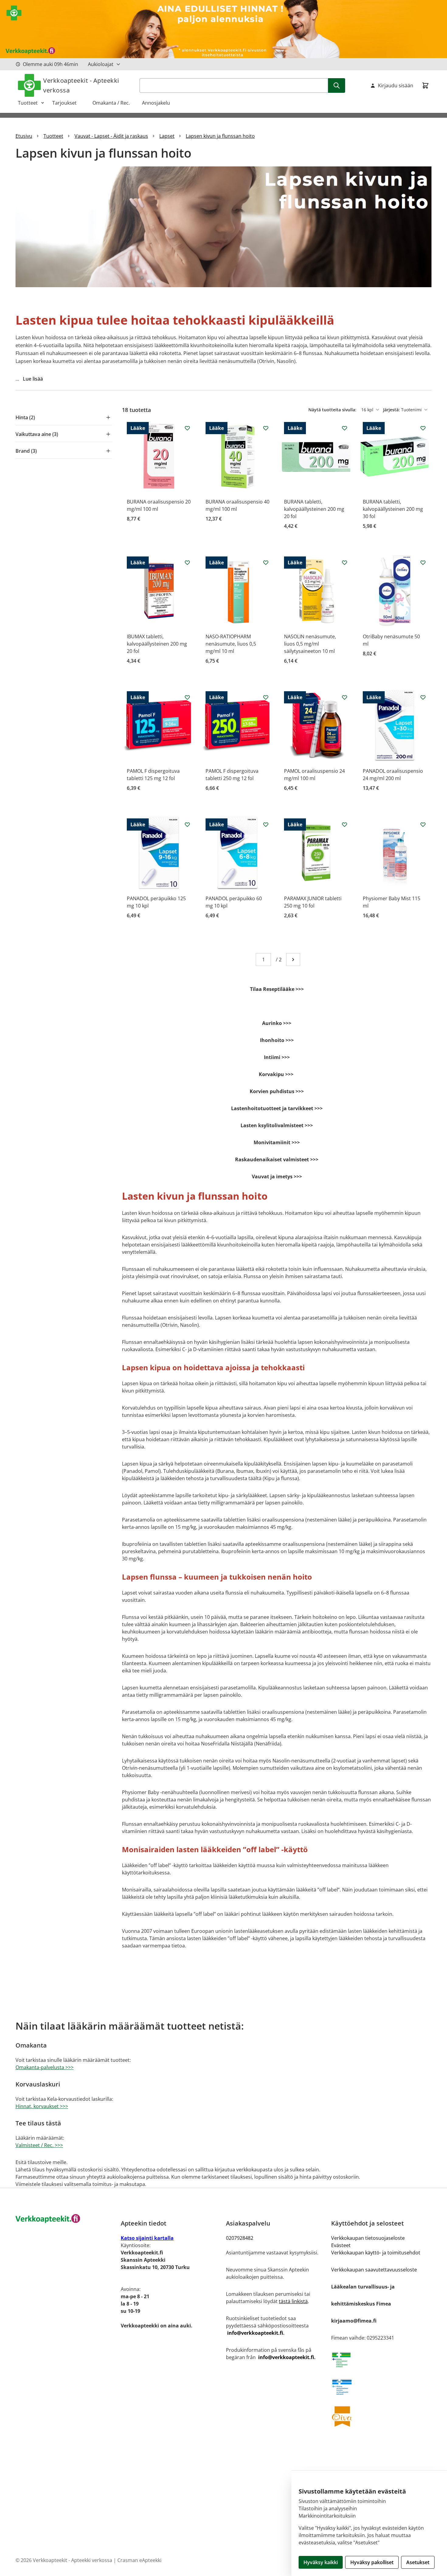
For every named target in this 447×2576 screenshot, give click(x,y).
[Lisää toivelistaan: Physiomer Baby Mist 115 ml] (423, 824)
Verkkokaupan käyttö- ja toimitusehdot (376, 2253)
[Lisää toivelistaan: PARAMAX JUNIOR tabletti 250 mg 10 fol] (345, 824)
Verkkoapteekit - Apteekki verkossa (81, 85)
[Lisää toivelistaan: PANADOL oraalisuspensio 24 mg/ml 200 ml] (423, 697)
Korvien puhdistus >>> (277, 1091)
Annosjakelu (156, 103)
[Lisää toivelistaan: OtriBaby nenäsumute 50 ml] (423, 563)
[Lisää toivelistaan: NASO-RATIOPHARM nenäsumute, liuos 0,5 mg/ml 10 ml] (266, 563)
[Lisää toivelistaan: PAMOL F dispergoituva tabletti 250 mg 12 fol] (266, 697)
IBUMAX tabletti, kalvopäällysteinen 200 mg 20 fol (157, 644)
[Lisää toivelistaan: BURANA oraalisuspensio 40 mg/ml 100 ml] (266, 428)
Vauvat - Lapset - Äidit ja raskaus (111, 136)
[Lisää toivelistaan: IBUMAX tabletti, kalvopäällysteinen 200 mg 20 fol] (187, 563)
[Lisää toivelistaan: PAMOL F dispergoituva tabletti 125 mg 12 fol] (187, 697)
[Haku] (337, 85)
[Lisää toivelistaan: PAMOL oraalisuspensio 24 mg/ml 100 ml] (345, 697)
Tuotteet (28, 103)
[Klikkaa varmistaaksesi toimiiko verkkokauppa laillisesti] (381, 2360)
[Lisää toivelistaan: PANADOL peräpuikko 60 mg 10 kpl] (266, 824)
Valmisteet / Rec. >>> (39, 2145)
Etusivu (24, 136)
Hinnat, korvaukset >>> (42, 2106)
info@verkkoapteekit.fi (255, 2333)
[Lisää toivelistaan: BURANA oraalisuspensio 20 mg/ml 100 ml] (187, 428)
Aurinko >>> (277, 1023)
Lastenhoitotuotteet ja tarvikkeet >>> (277, 1108)
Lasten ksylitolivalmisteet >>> (277, 1125)
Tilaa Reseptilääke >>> (277, 989)
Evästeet (341, 2245)
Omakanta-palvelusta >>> (45, 2067)
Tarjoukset (68, 103)
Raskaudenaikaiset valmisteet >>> (277, 1159)
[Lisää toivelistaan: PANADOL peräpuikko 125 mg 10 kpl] (187, 824)
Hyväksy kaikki (321, 2562)
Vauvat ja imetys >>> (277, 1176)
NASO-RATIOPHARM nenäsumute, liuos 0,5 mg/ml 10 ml (231, 644)
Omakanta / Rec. (114, 103)
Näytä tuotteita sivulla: (333, 410)
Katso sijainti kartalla (147, 2238)
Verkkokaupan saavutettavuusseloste (374, 2270)
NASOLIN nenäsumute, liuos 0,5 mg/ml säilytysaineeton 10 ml (310, 644)
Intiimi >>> (277, 1057)
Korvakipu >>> (277, 1074)
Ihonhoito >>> (277, 1040)
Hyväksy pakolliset (372, 2562)
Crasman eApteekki (139, 2560)
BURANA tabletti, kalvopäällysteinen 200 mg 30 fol (393, 509)
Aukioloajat (101, 64)
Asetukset (418, 2562)
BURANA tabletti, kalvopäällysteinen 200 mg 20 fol (314, 509)
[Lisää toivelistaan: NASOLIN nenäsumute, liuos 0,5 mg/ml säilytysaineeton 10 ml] (345, 563)
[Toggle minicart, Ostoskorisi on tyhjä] (425, 85)
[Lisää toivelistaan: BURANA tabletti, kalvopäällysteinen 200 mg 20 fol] (345, 428)
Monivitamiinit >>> (277, 1142)
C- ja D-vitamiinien (203, 1349)
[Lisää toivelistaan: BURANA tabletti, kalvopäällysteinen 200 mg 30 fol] (423, 428)
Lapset (167, 136)
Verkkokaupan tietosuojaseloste (368, 2238)
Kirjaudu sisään (396, 85)
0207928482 (240, 2238)
